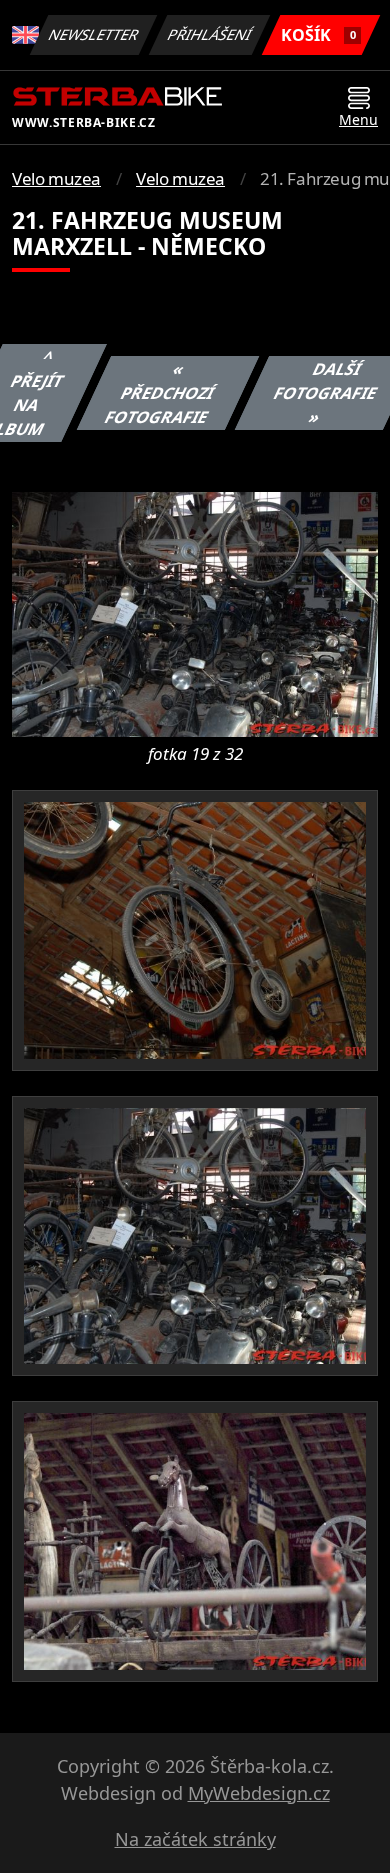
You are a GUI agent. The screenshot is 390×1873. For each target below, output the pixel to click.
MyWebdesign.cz (259, 1793)
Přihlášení (210, 34)
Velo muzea (56, 178)
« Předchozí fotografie (160, 393)
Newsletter (94, 34)
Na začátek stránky (195, 1839)
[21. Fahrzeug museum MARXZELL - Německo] (195, 613)
